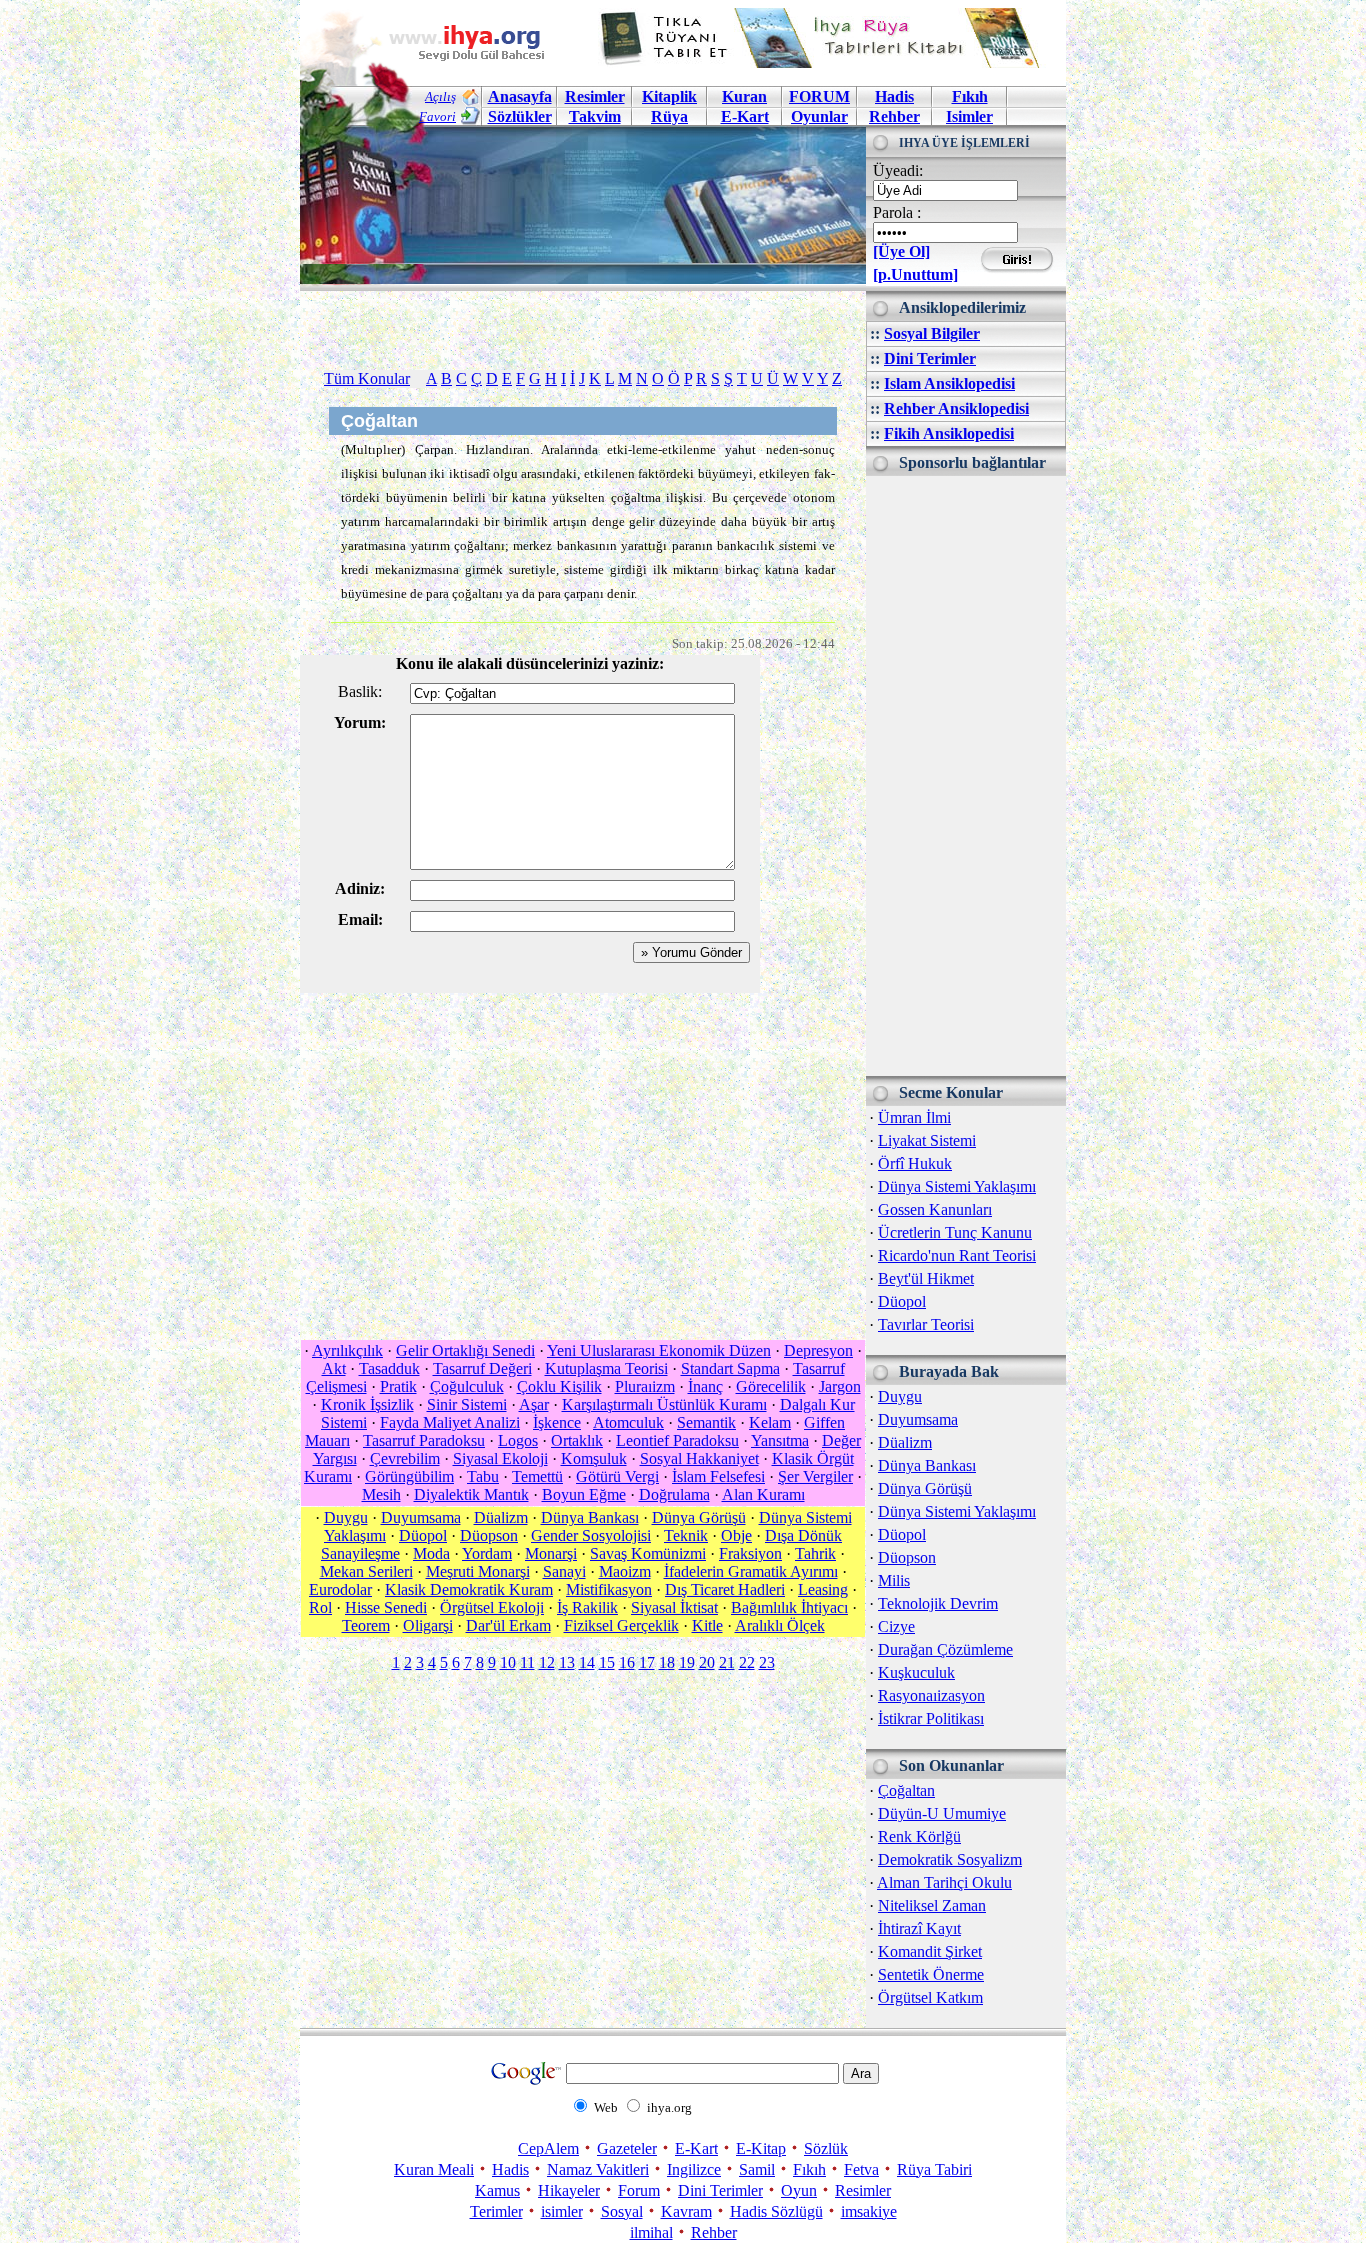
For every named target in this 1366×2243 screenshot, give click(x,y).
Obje (736, 1535)
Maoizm (625, 1571)
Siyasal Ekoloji (500, 1458)
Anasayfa (520, 96)
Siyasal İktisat (674, 1607)
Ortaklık (577, 1440)
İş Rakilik (587, 1607)
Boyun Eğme (584, 1494)
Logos (518, 1440)
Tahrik (815, 1553)
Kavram (686, 2211)
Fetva (861, 2169)
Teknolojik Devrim (938, 1603)
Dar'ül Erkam (508, 1625)
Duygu (900, 1396)
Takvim (595, 116)
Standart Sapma (730, 1368)
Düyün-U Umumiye (942, 1813)
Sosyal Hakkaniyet (699, 1458)
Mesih (381, 1494)
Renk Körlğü (919, 1836)
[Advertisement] (966, 776)
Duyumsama (918, 1419)
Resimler (863, 2190)
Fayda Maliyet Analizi (450, 1422)
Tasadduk (389, 1368)
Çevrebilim (405, 1458)
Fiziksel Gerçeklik (621, 1625)
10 (508, 1662)
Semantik (706, 1422)
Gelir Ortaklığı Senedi (465, 1350)
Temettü (537, 1476)
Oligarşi (428, 1625)
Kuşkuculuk (916, 1672)
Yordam (487, 1553)
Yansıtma (780, 1440)
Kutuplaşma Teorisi (606, 1368)
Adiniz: (360, 888)
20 (707, 1662)
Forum (639, 2190)
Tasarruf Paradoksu (424, 1440)
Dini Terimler (930, 358)
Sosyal (622, 2211)
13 (567, 1662)
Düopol (902, 1301)
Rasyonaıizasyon (931, 1695)
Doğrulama (674, 1494)
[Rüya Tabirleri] (824, 62)
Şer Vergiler (815, 1476)
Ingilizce (694, 2169)
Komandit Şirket (930, 1951)
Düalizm (905, 1442)
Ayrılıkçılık (347, 1350)
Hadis (894, 96)
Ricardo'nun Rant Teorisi (957, 1255)
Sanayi (564, 1571)
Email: (360, 919)
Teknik (686, 1535)
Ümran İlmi (914, 1117)
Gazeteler (627, 2148)
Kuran (744, 96)
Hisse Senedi (386, 1607)
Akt (334, 1368)
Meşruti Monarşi (478, 1571)
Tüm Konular (367, 378)
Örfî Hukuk (915, 1163)
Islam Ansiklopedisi (949, 383)
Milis (894, 1580)
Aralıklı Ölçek (780, 1625)
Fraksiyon (750, 1553)
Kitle (707, 1625)
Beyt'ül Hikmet (926, 1278)
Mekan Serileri (366, 1571)
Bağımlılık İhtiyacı (789, 1607)
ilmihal (651, 2232)
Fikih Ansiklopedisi (949, 433)
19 (687, 1662)
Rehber (894, 116)
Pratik (398, 1386)
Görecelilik (771, 1386)
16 (627, 1662)
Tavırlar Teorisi (926, 1324)
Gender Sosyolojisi (591, 1535)
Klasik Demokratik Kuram (469, 1589)
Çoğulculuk (467, 1386)
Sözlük (826, 2148)
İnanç (705, 1386)
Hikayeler (569, 2190)
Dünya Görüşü (925, 1488)
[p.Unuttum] (915, 274)
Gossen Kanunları (935, 1209)
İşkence (557, 1422)
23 (767, 1662)
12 (547, 1662)
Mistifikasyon (609, 1589)
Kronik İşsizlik (367, 1404)
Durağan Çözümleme (945, 1649)
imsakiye (869, 2211)
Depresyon (818, 1350)
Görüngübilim (409, 1476)
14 (587, 1662)
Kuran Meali (434, 2169)
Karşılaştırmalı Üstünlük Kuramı (664, 1404)
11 (527, 1662)
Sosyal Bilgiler (932, 333)
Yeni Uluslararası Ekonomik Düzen (659, 1350)
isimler (562, 2211)
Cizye (896, 1626)
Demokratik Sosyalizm (950, 1859)
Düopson (907, 1557)
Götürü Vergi (617, 1476)
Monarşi (551, 1553)
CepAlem (548, 2148)
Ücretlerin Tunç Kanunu (955, 1232)
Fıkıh (970, 96)
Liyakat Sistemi (927, 1140)
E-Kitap (761, 2148)
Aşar (534, 1404)
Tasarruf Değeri (482, 1368)
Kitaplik (669, 96)
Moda (431, 1553)
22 (747, 1662)
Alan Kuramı (763, 1494)
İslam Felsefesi (718, 1476)
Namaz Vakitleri (598, 2169)
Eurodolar (340, 1589)
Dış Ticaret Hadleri (725, 1589)
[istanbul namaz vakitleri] (583, 268)
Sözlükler (520, 116)
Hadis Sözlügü (776, 2211)
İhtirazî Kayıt (919, 1928)
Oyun (799, 2190)
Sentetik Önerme (931, 1974)
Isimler (969, 116)
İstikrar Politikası (931, 1718)
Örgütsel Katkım (930, 1997)
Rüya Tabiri (934, 2169)
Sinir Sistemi (467, 1404)
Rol (320, 1607)
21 (727, 1662)
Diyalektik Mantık (471, 1494)
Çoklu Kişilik (559, 1386)
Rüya (669, 116)
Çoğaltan (906, 1790)
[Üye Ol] (901, 251)
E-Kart (745, 116)
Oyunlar (819, 116)
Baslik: (360, 691)
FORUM (819, 96)
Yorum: (360, 722)
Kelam (770, 1422)
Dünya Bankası (927, 1465)
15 (607, 1662)
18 (667, 1662)
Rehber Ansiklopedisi (956, 408)
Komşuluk (594, 1458)
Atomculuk (628, 1422)
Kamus (497, 2190)
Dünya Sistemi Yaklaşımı (957, 1186)
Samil (757, 2169)
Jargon (840, 1386)
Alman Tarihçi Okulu (944, 1882)
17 (647, 1662)
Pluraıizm (645, 1386)
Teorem (366, 1625)
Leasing (823, 1589)
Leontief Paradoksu (677, 1440)
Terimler (496, 2211)
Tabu (483, 1476)
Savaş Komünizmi (648, 1553)
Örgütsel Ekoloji (492, 1607)
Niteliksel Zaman (932, 1905)
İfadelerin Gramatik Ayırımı (751, 1571)
